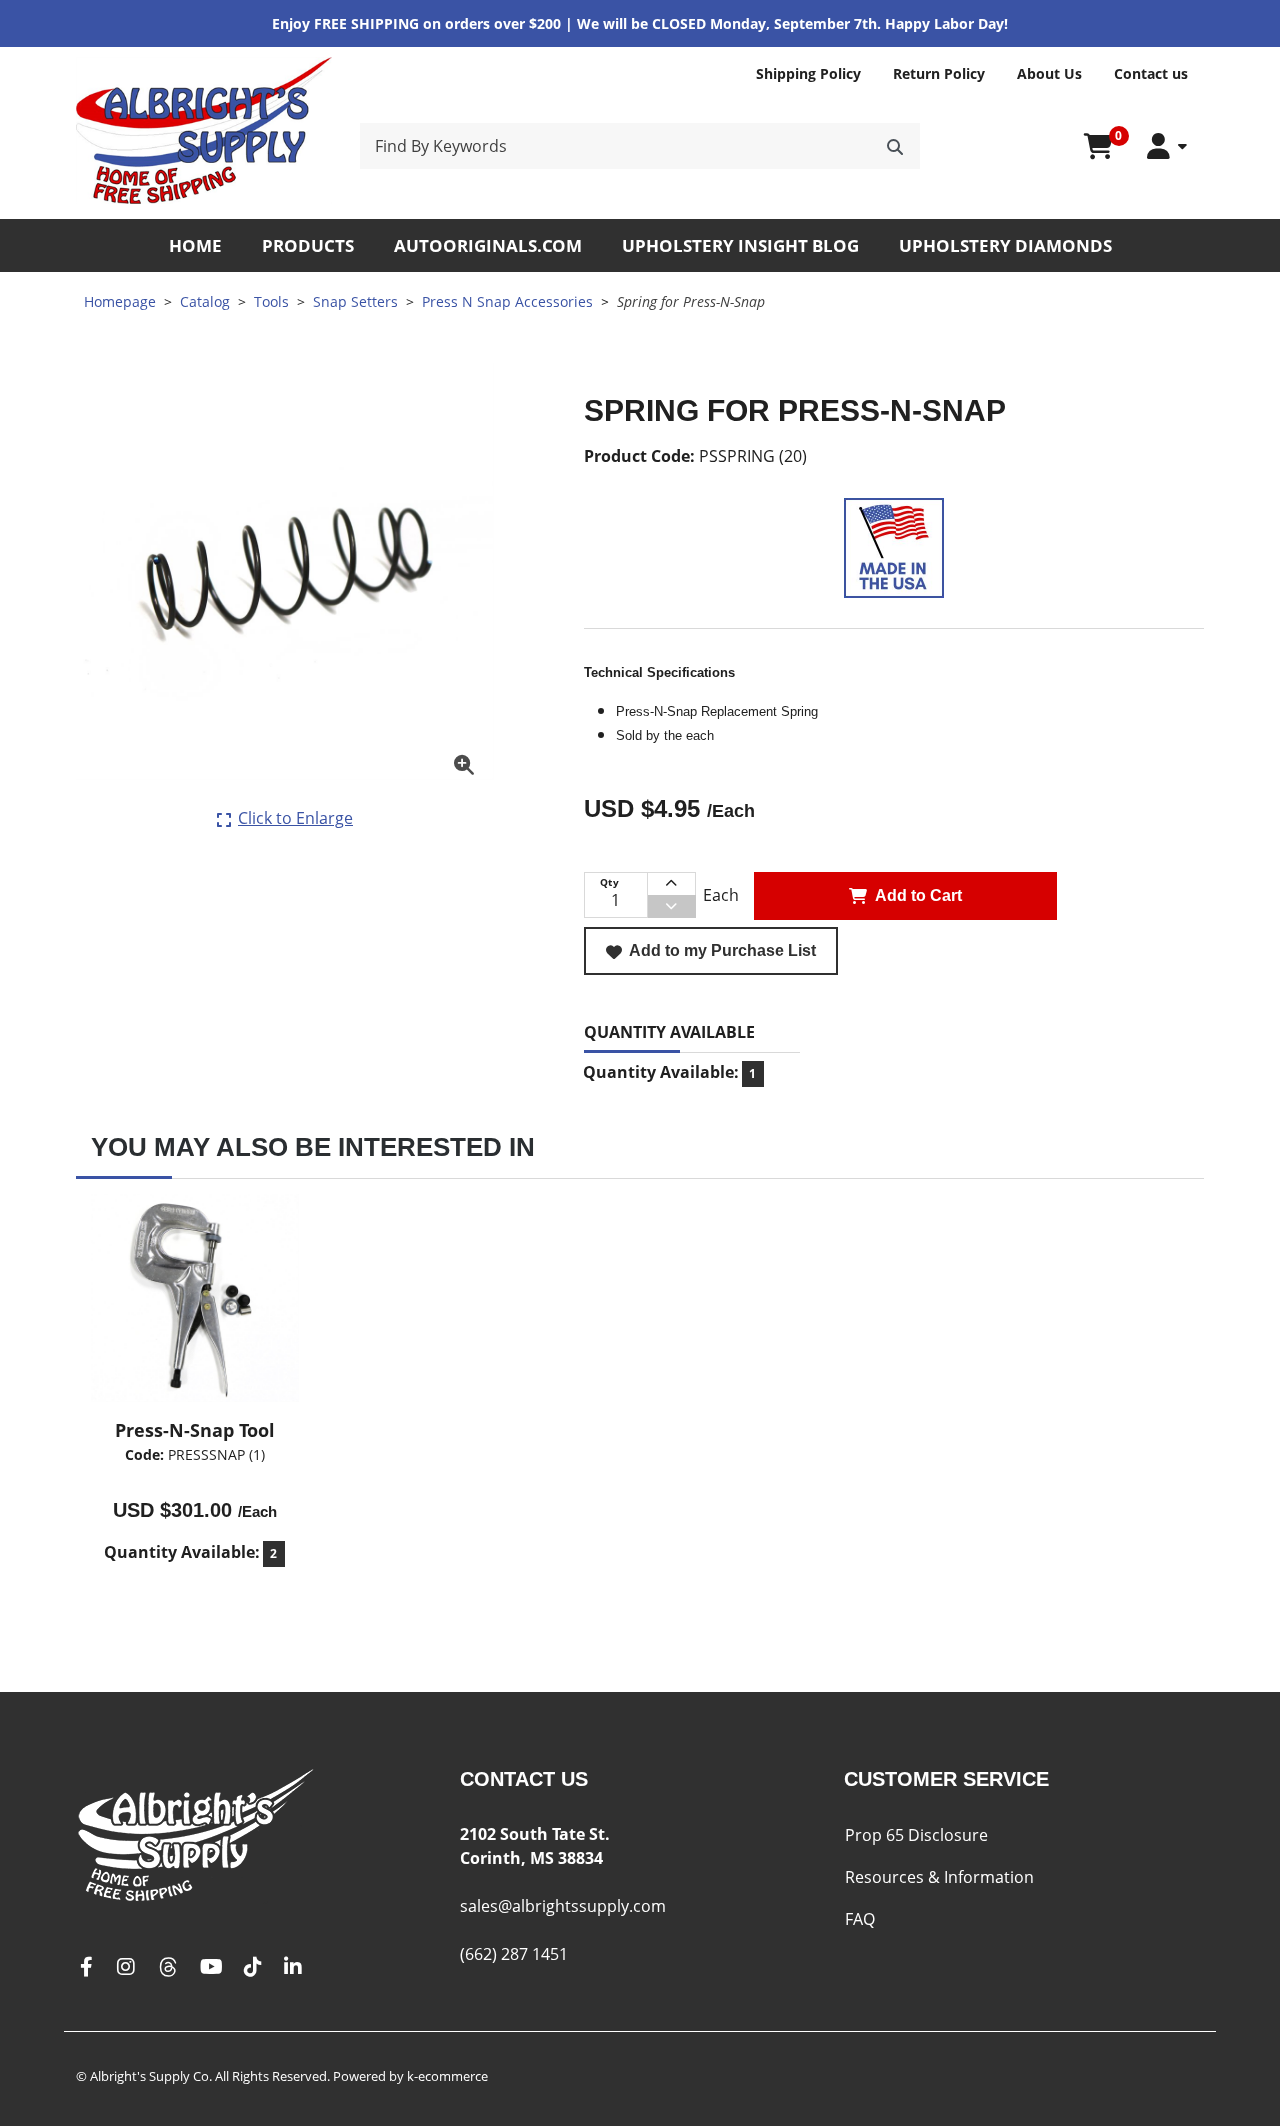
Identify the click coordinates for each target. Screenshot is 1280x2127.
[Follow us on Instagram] (126, 1967)
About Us (1049, 73)
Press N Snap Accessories (507, 301)
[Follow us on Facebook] (86, 1967)
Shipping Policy (808, 73)
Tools (271, 301)
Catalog (205, 301)
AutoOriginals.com (488, 245)
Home (195, 245)
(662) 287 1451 (514, 1954)
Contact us (1151, 73)
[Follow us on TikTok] (253, 1967)
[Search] (895, 146)
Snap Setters (355, 301)
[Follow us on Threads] (168, 1967)
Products (308, 245)
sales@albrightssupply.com (563, 1906)
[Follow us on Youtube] (211, 1967)
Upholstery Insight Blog (740, 245)
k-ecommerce (447, 2076)
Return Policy (939, 73)
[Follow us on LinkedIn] (293, 1967)
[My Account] (1167, 146)
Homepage (120, 301)
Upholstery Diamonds (1005, 245)
